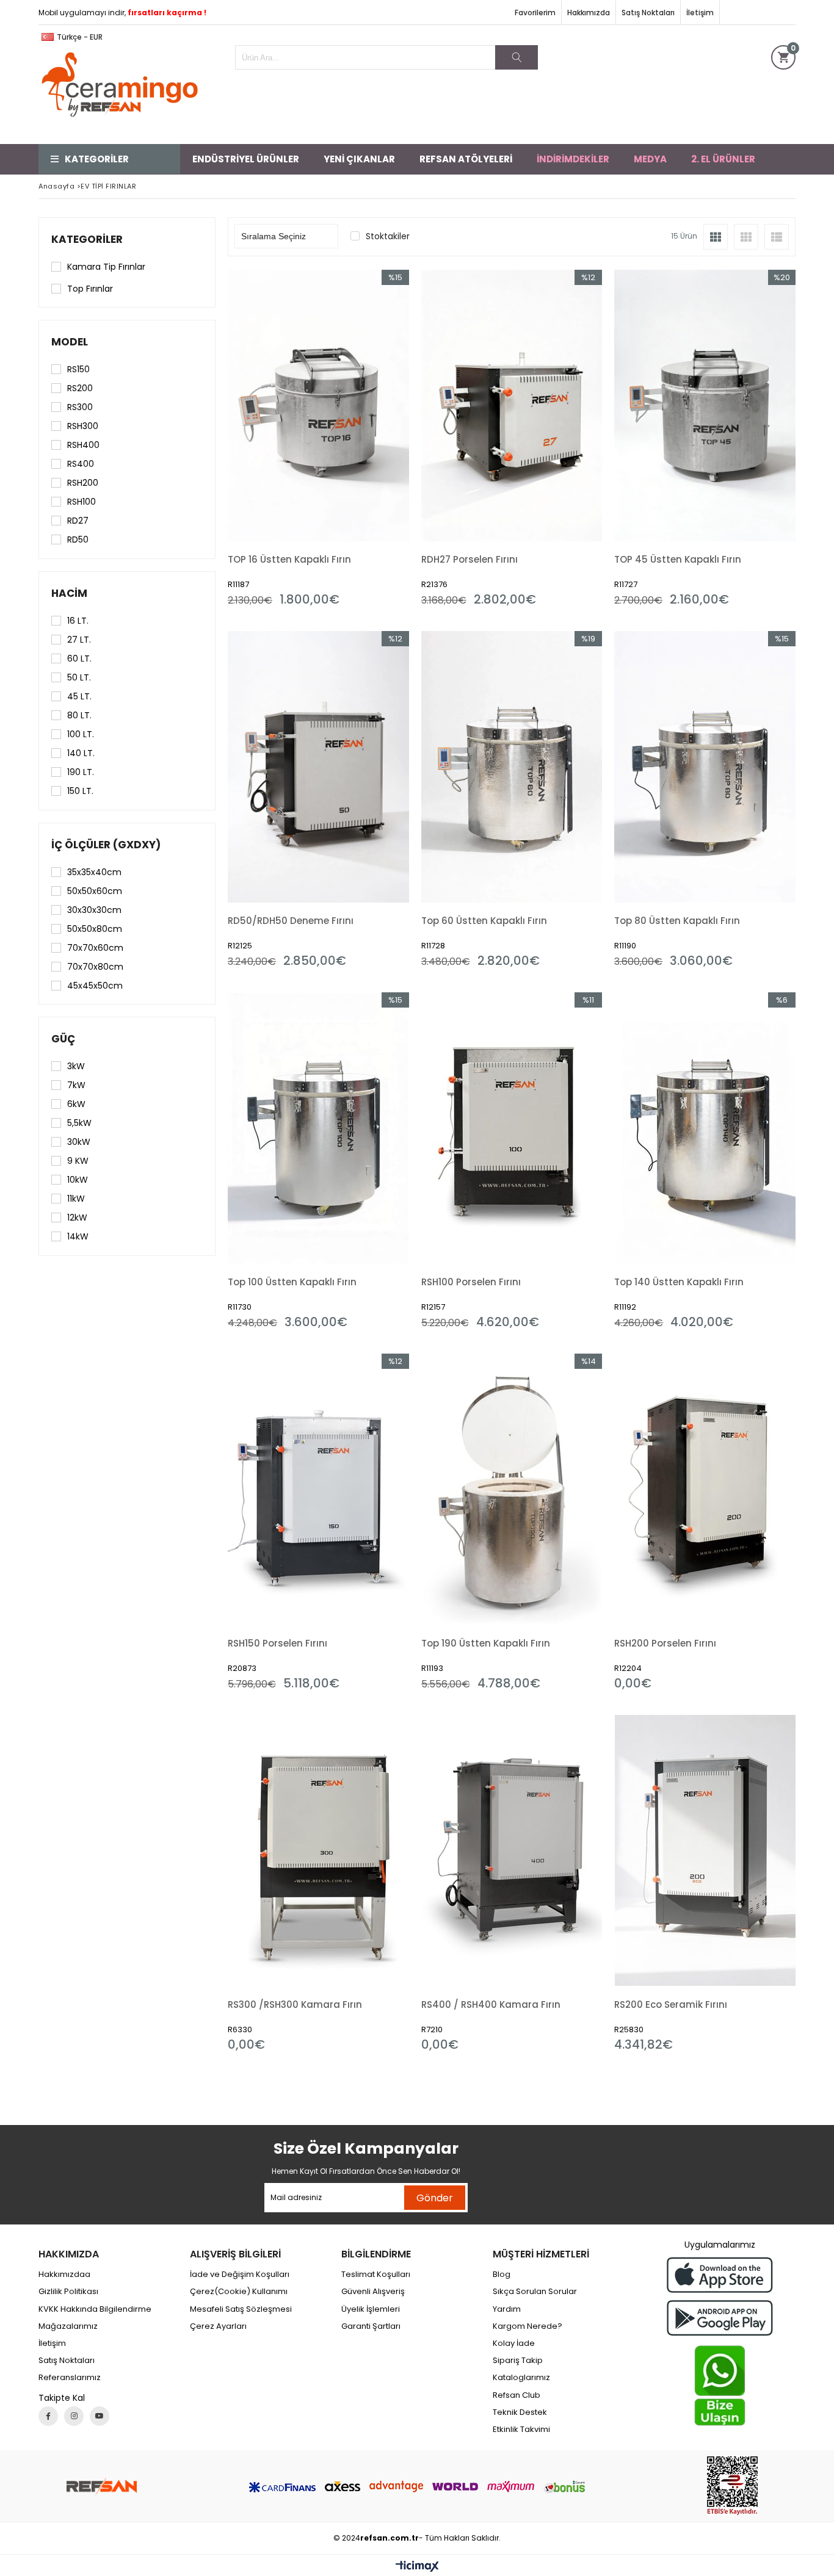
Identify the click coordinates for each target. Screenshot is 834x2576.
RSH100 (82, 502)
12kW (77, 1218)
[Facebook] (48, 2416)
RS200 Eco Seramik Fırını (671, 2004)
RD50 (78, 539)
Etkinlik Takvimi (521, 2430)
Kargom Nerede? (528, 2326)
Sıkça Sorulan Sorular (535, 2292)
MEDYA (650, 159)
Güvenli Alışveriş (373, 2292)
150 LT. (80, 791)
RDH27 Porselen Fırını (470, 559)
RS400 (81, 464)
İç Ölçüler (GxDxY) (106, 845)
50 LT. (79, 677)
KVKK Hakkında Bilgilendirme (95, 2309)
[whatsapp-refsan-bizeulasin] (720, 2386)
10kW (78, 1180)
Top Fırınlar (90, 289)
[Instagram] (74, 2416)
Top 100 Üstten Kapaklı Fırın (292, 1282)
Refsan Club (517, 2395)
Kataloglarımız (521, 2378)
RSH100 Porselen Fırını (471, 1282)
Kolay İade (514, 2343)
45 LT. (79, 696)
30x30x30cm (94, 910)
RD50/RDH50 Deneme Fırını (291, 921)
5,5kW (79, 1123)
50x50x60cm (95, 891)
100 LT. (81, 734)
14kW (78, 1236)
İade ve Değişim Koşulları (240, 2275)
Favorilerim (535, 13)
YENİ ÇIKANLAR (359, 159)
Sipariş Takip (518, 2361)
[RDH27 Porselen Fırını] (512, 406)
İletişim (700, 13)
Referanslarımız (70, 2378)
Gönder (435, 2198)
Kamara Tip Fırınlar (106, 267)
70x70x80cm (95, 967)
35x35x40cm (94, 872)
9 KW (78, 1161)
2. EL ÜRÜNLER (723, 159)
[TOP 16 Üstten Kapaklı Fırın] (318, 406)
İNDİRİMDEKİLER (573, 159)
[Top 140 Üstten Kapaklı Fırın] (705, 1128)
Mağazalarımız (68, 2326)
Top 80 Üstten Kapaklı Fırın (677, 921)
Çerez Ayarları (218, 2326)
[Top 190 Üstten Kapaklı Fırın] (512, 1489)
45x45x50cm (95, 986)
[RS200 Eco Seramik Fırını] (705, 1851)
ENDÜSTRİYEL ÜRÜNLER (246, 159)
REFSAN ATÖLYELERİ (466, 159)
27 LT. (79, 640)
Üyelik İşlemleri (371, 2309)
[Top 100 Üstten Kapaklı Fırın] (318, 1128)
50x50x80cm (95, 929)
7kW (76, 1085)
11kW (76, 1199)
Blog (502, 2275)
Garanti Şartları (371, 2326)
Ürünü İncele (362, 438)
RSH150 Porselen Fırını (277, 1643)
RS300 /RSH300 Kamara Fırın (295, 2004)
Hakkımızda (589, 13)
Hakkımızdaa (64, 2275)
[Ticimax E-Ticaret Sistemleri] (417, 2567)
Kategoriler (87, 239)
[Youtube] (100, 2416)
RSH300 (83, 426)
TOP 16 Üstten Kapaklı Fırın (289, 559)
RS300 (80, 407)
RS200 (80, 388)
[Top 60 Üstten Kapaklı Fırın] (512, 767)
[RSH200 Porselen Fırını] (705, 1489)
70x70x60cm (95, 948)
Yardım (507, 2309)
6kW (76, 1104)
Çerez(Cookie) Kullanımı (239, 2292)
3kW (76, 1066)
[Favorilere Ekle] (318, 438)
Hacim (69, 593)
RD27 (78, 521)
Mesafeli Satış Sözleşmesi (241, 2309)
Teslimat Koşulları (376, 2275)
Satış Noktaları (648, 13)
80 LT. (79, 715)
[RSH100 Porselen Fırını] (512, 1128)
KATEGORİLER (97, 159)
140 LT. (81, 753)
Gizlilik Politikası (68, 2292)
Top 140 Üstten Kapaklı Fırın (679, 1282)
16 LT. (78, 621)
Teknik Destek (520, 2412)
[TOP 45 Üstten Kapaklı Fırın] (705, 406)
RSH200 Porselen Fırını (665, 1643)
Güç (63, 1039)
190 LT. (81, 772)
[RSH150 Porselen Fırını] (318, 1489)
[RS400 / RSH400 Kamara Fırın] (512, 1851)
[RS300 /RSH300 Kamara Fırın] (318, 1851)
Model (70, 342)
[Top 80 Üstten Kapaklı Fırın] (705, 767)
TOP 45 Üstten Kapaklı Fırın (678, 559)
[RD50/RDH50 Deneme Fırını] (318, 767)
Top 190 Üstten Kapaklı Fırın (486, 1643)
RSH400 (83, 445)
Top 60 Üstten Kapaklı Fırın (484, 921)
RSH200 (83, 483)
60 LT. (79, 658)
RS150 (78, 369)
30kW (79, 1142)
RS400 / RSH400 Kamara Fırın (491, 2004)
